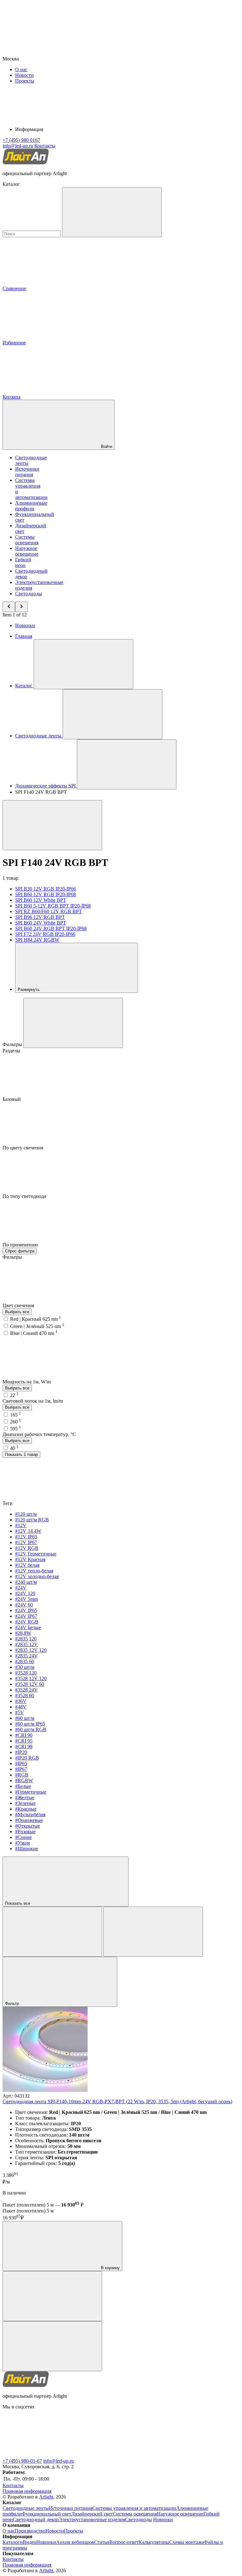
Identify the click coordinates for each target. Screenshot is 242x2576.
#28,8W (23, 1633)
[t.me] (50, 2455)
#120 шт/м (26, 1514)
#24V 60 (24, 1605)
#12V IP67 (26, 1542)
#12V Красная (30, 1559)
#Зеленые (25, 1803)
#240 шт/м (26, 1582)
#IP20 (21, 1752)
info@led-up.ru (58, 2461)
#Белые (23, 1786)
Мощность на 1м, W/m (27, 1382)
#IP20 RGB (27, 1758)
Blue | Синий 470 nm (34, 1333)
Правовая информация (27, 2491)
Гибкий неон (23, 562)
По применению (21, 1245)
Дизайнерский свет (92, 2514)
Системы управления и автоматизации (134, 2508)
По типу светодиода (25, 1196)
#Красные (26, 1809)
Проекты (25, 81)
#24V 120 (25, 1593)
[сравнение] (52, 2296)
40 (14, 1448)
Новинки (25, 625)
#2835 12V (26, 1644)
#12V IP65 (26, 1537)
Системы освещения (27, 540)
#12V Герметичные (36, 1554)
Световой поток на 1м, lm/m (33, 1401)
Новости (24, 75)
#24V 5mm (26, 1599)
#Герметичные (31, 1792)
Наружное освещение (27, 551)
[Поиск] (112, 212)
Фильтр (13, 2004)
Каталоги (13, 2542)
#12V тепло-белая (34, 1571)
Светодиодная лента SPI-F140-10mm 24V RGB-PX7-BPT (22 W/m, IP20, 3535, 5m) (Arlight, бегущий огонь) (117, 2101)
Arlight (46, 2497)
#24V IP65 (26, 1610)
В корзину (110, 2268)
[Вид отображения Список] (153, 1932)
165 (16, 1415)
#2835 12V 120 (31, 1650)
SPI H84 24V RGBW (37, 940)
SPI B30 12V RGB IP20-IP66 (46, 889)
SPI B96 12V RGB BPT (40, 917)
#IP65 (21, 1763)
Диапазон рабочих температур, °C (39, 1434)
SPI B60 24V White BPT (41, 923)
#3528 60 (25, 1695)
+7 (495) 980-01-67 (22, 2461)
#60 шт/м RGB (31, 1729)
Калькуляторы (154, 2542)
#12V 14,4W (28, 1531)
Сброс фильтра (20, 1251)
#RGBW (24, 1780)
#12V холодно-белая (37, 1576)
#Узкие (23, 1843)
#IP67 (21, 1769)
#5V (20, 1712)
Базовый (12, 1099)
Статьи (102, 2542)
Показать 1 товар (21, 1454)
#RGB (22, 1775)
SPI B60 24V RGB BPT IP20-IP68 (51, 928)
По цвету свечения (23, 1148)
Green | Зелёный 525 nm (37, 1326)
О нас (21, 69)
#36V (21, 1701)
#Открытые (28, 1826)
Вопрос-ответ (124, 2542)
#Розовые (25, 1832)
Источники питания (27, 472)
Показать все (18, 1903)
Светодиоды (29, 594)
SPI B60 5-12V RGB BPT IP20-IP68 (53, 906)
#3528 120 (26, 1673)
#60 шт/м (25, 1718)
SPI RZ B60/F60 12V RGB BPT (49, 911)
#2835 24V (26, 1656)
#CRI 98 (24, 1746)
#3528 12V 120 (31, 1678)
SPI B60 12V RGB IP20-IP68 (46, 894)
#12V (21, 1525)
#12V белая (27, 1565)
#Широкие (27, 1849)
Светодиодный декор (36, 2519)
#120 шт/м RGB (32, 1520)
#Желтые (25, 1797)
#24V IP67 (26, 1616)
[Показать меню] (84, 664)
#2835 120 (26, 1639)
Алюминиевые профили (31, 506)
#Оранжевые (29, 1820)
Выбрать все (17, 1312)
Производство (30, 2531)
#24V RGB (27, 1622)
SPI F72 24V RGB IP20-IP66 (45, 934)
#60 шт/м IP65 (30, 1724)
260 (16, 1422)
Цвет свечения (19, 1305)
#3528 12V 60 (30, 1684)
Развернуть (29, 990)
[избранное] (52, 2346)
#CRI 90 (24, 1735)
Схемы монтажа (187, 2542)
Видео (29, 2542)
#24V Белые (28, 1627)
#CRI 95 (24, 1741)
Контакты (45, 146)
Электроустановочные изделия (92, 2519)
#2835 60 (25, 1661)
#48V (21, 1707)
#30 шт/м (25, 1667)
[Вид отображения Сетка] (52, 1932)
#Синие (23, 1837)
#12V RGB (27, 1548)
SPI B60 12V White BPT (41, 900)
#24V (21, 1588)
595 (16, 1429)
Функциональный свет (46, 2514)
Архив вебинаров (75, 2542)
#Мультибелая (30, 1815)
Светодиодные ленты (26, 2508)
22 (14, 1395)
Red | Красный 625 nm (36, 1319)
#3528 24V (26, 1690)
